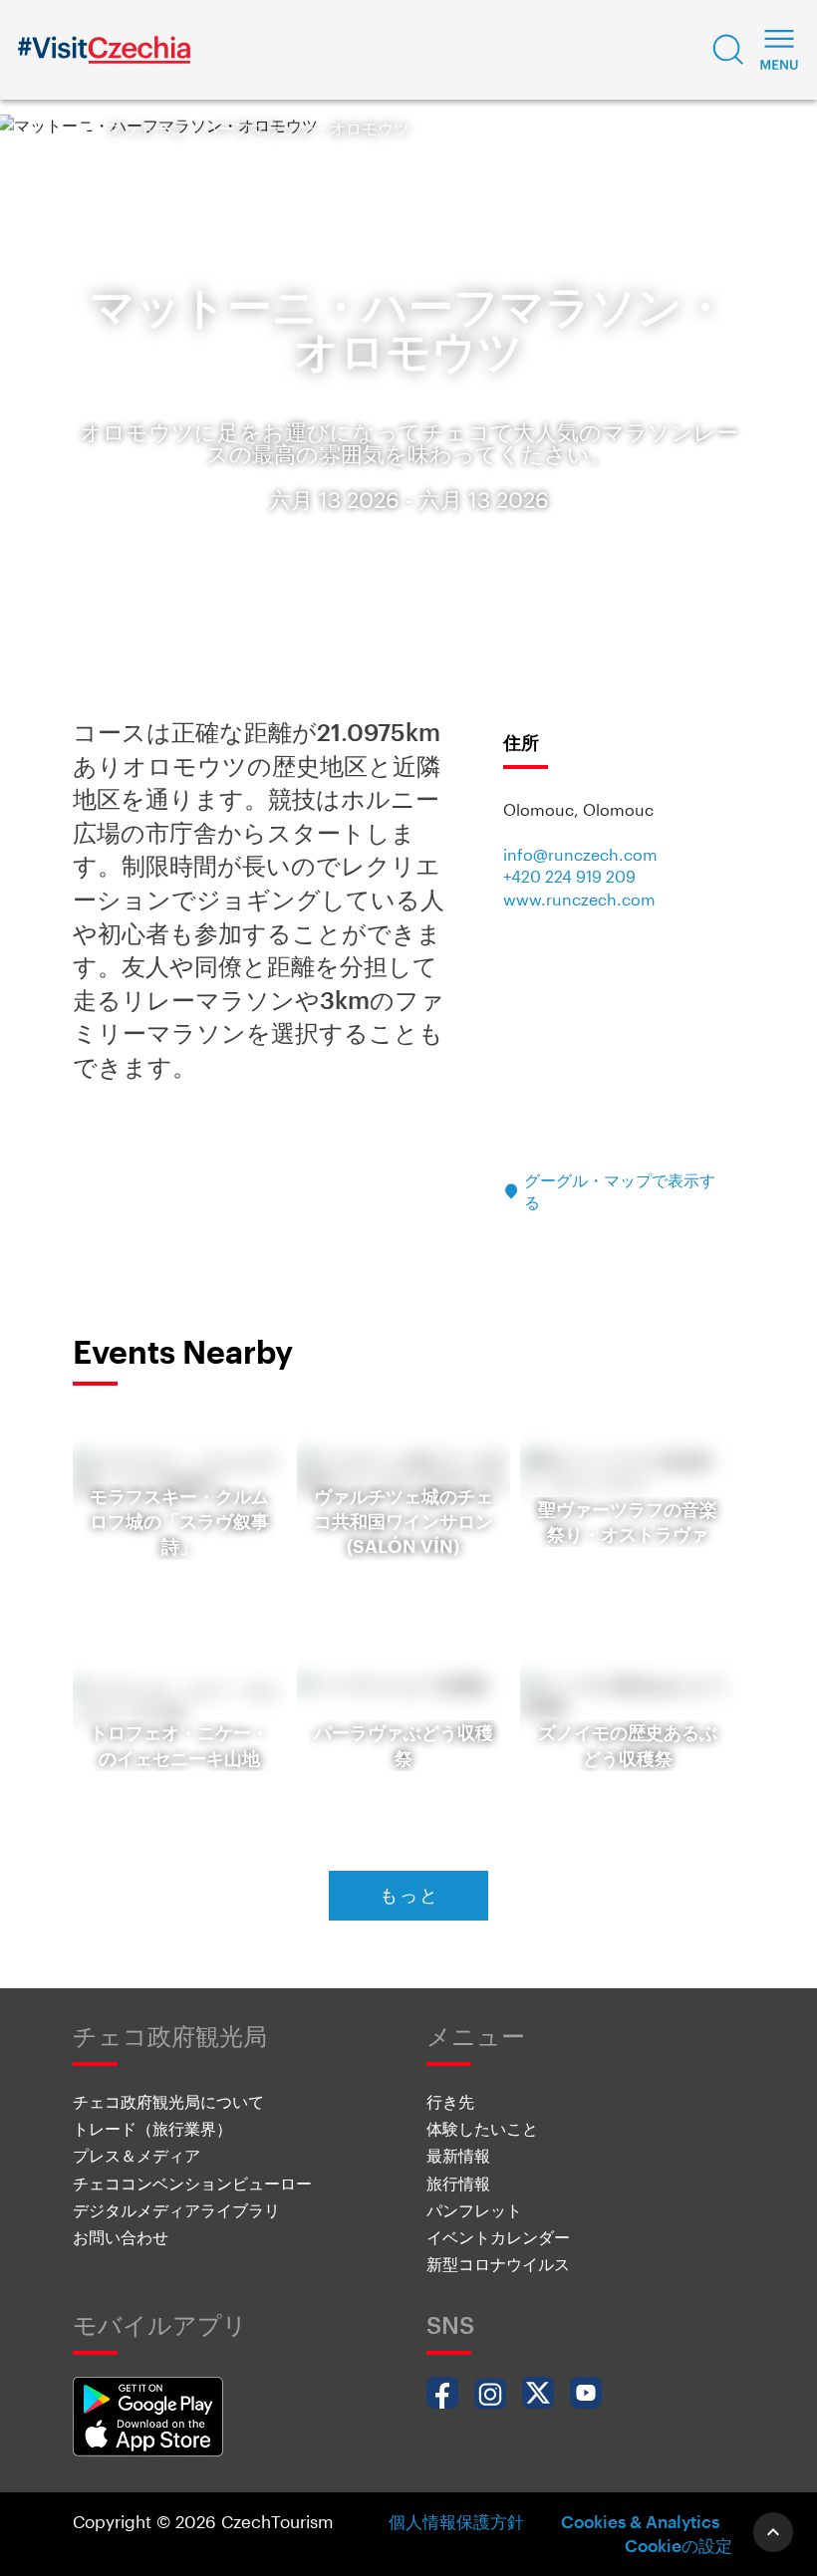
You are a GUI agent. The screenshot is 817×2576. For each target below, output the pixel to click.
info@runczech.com (580, 854)
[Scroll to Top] (773, 2532)
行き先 (450, 2101)
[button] (728, 50)
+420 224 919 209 (569, 876)
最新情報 (458, 2155)
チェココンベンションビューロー (192, 2183)
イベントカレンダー (498, 2237)
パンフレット (474, 2210)
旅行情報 (458, 2183)
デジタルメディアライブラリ (176, 2210)
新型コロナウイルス (498, 2264)
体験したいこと (482, 2128)
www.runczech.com (579, 899)
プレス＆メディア (136, 2155)
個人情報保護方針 (456, 2521)
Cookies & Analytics (640, 2521)
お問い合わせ (121, 2237)
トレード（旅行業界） (152, 2128)
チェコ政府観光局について (168, 2101)
